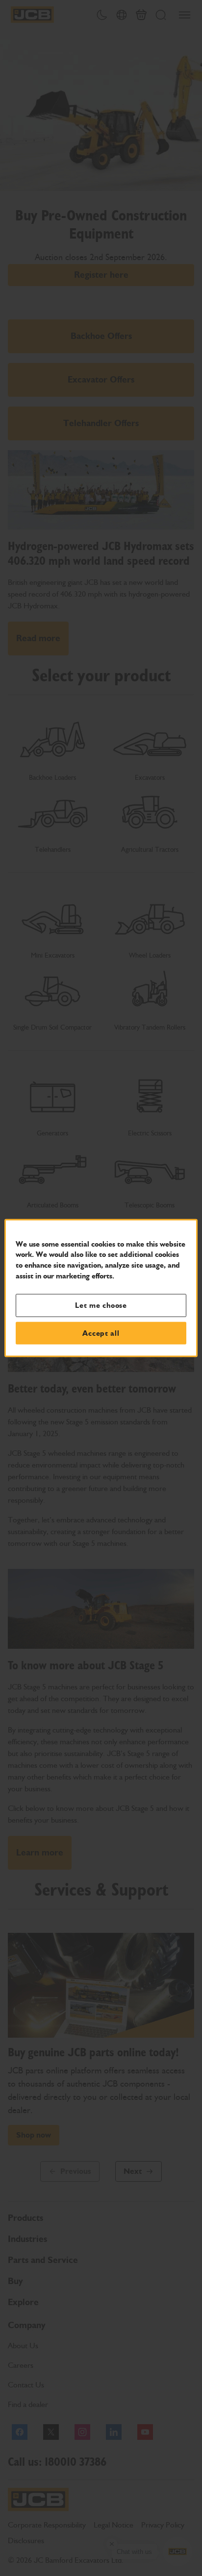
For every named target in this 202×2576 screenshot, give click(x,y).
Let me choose (101, 1305)
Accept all (101, 1333)
